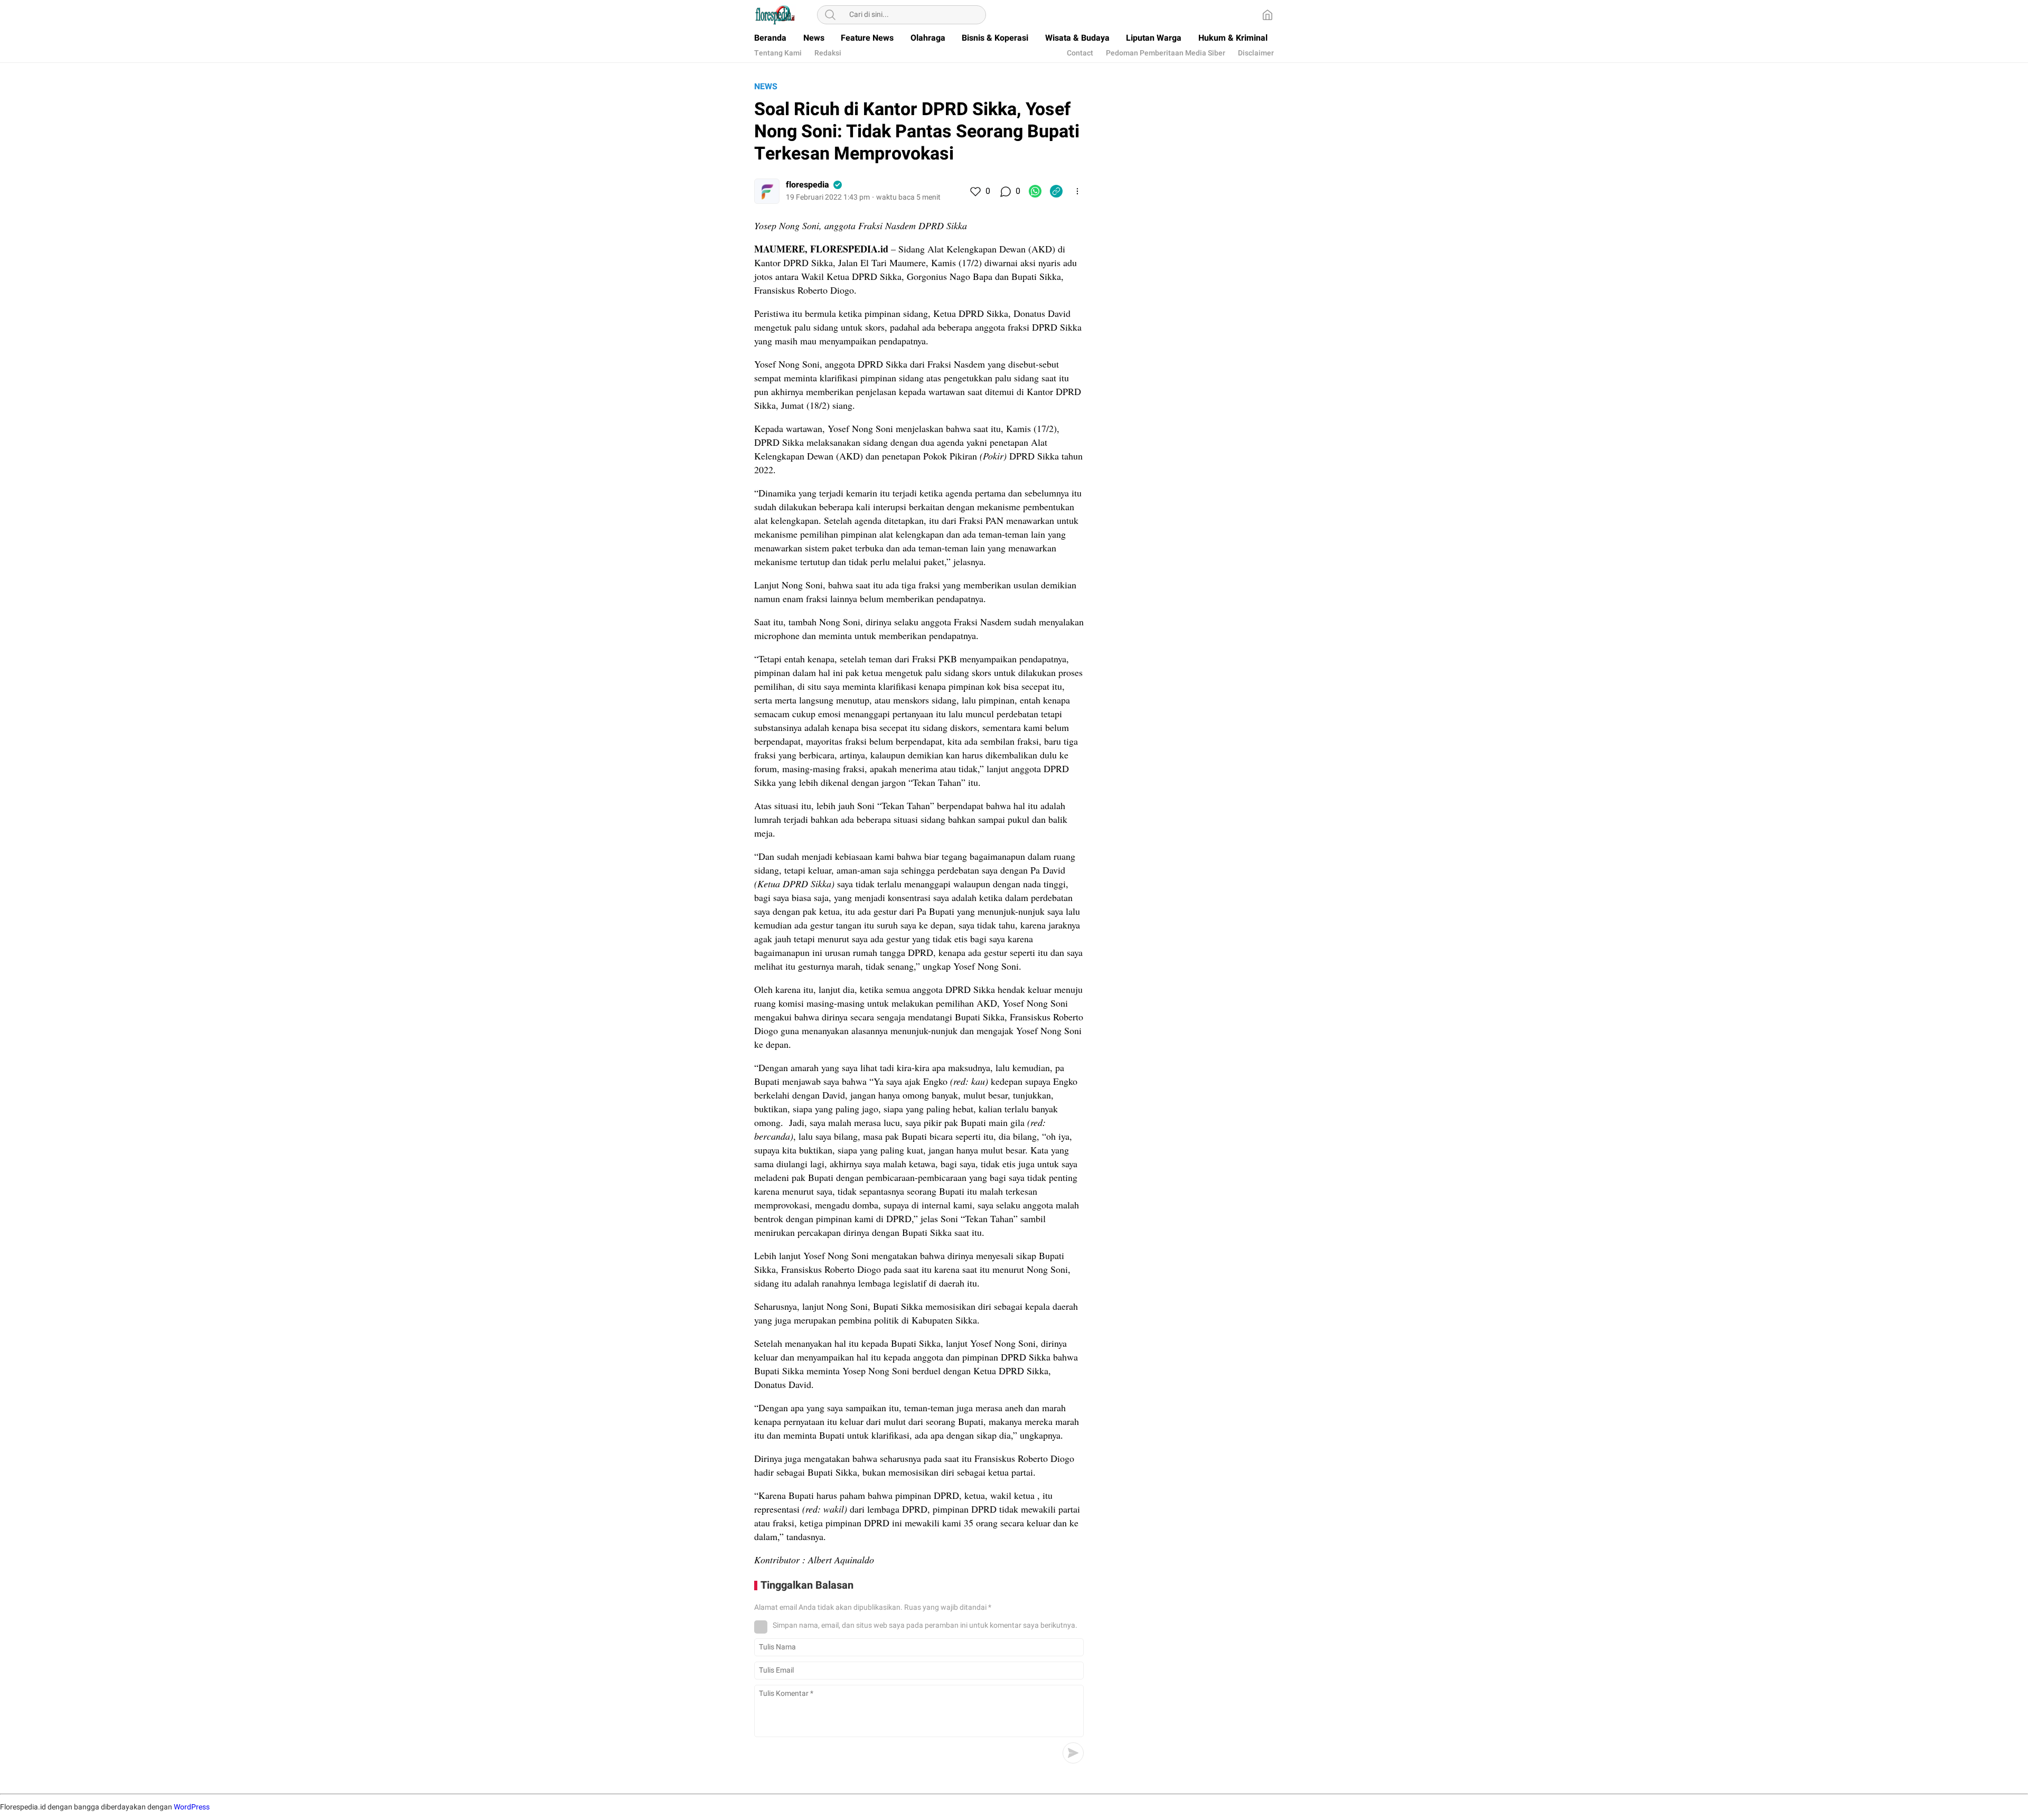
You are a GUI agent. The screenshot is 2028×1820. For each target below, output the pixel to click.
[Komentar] (1005, 191)
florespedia (808, 185)
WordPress (192, 1807)
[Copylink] (1056, 191)
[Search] (830, 15)
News (766, 87)
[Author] (767, 191)
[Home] (1267, 15)
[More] (1077, 191)
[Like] (975, 191)
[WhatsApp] (1035, 191)
